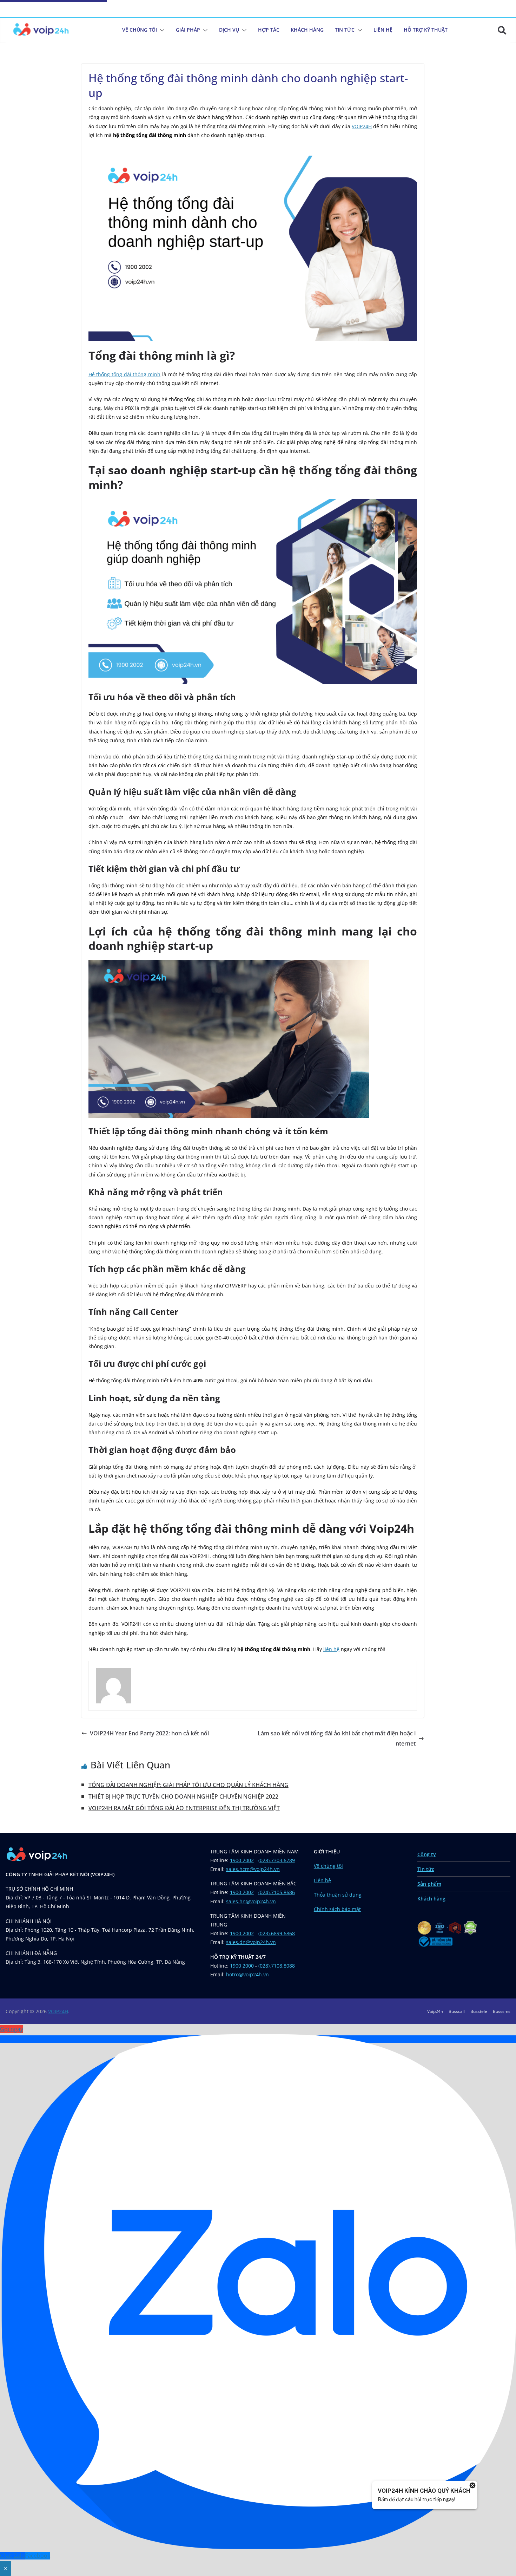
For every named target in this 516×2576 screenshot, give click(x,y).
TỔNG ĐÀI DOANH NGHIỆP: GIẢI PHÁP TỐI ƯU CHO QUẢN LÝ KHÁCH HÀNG (188, 1785)
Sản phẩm (429, 1884)
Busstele (479, 2011)
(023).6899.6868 (277, 1933)
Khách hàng (431, 1899)
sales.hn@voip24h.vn (251, 1901)
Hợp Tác (269, 30)
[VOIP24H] (41, 30)
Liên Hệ (383, 30)
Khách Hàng (307, 30)
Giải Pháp (188, 30)
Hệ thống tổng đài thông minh (124, 374)
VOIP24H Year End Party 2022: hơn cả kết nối (149, 1733)
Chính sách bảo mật (337, 1909)
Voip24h (435, 2011)
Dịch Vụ (229, 30)
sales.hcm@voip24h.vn (253, 1869)
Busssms (502, 2011)
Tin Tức (345, 30)
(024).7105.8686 (277, 1892)
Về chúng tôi (140, 30)
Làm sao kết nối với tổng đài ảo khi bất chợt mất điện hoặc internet (337, 1738)
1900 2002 (242, 1860)
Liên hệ (322, 1880)
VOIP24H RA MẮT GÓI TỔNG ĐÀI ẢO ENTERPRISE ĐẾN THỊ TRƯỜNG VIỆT (184, 1808)
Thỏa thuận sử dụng (338, 1895)
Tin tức (426, 1869)
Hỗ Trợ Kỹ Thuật (426, 30)
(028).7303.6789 (277, 1860)
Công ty (427, 1854)
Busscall (457, 2011)
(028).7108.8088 (277, 1966)
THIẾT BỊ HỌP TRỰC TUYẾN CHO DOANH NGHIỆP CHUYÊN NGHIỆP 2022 (183, 1796)
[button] (161, 30)
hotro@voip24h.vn (247, 1974)
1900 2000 (242, 1966)
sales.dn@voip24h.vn (251, 1942)
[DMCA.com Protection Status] (471, 1925)
